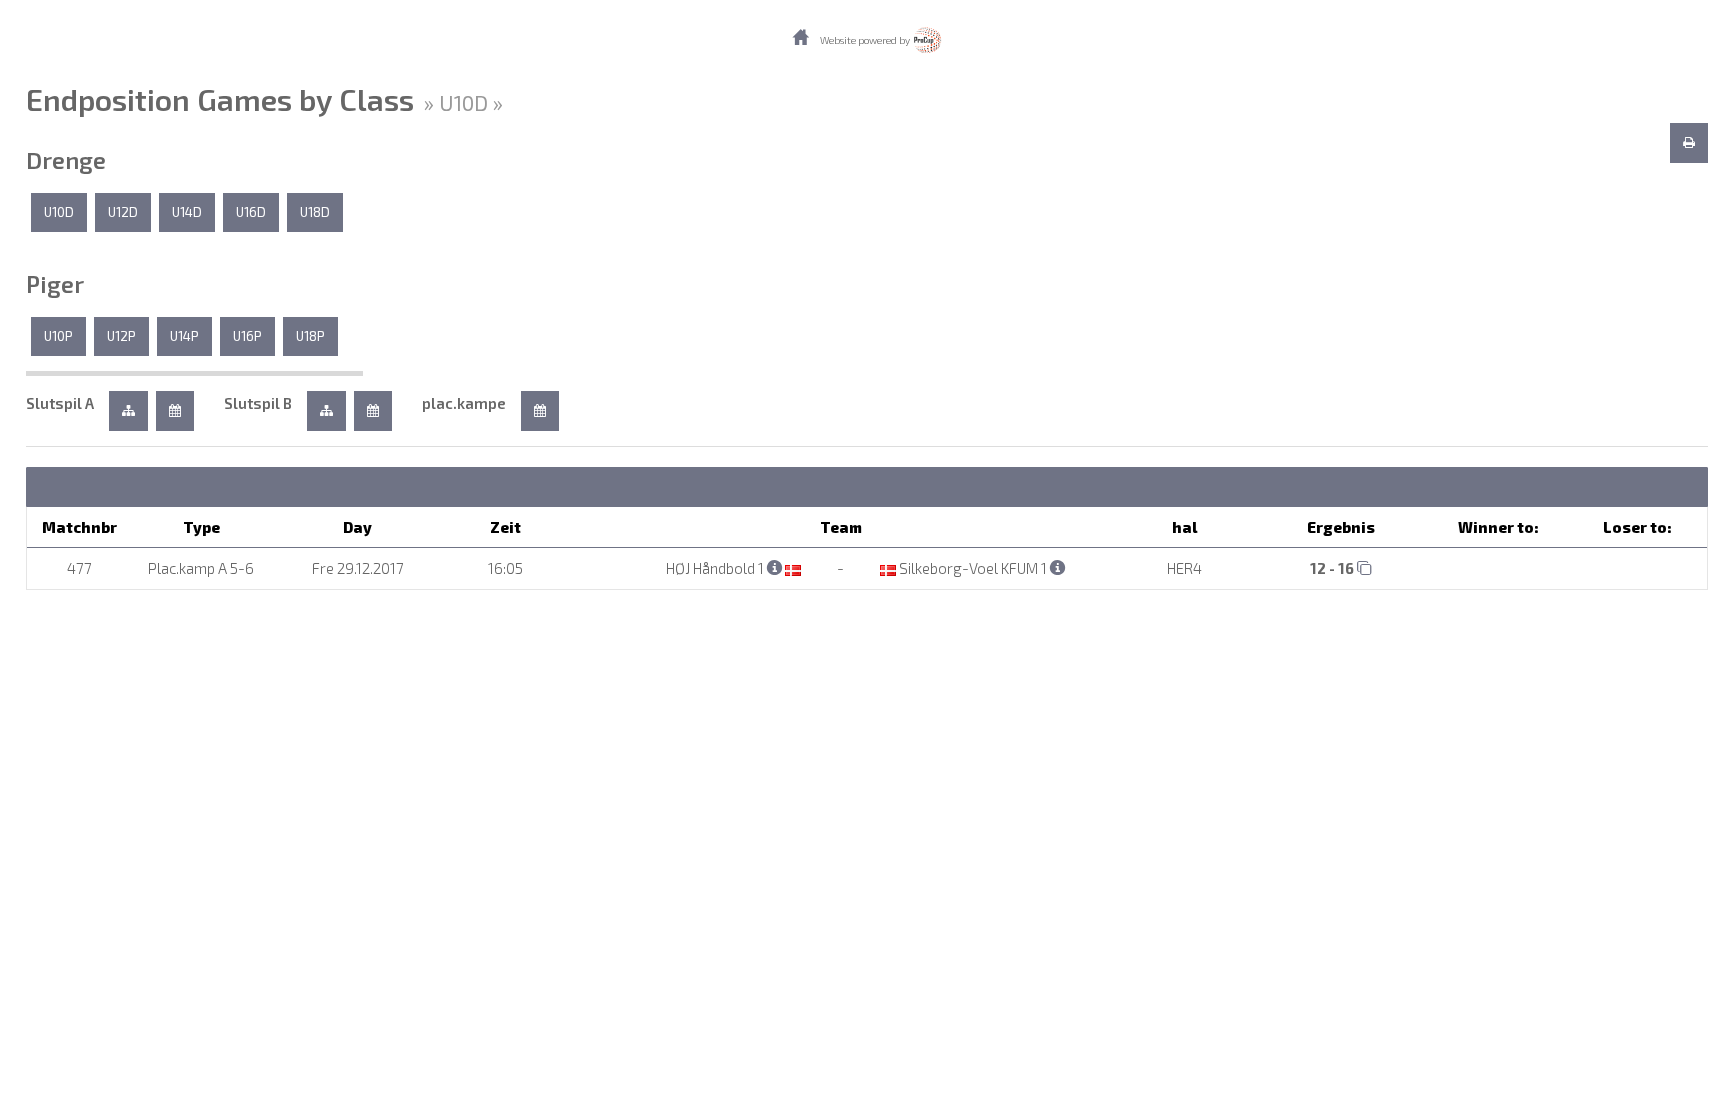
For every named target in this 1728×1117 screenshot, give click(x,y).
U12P (121, 336)
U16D (251, 212)
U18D (315, 212)
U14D (187, 212)
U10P (58, 336)
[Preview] (1689, 143)
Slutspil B (258, 403)
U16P (247, 336)
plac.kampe (464, 403)
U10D (59, 212)
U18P (310, 336)
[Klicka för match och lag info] (1364, 567)
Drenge (66, 160)
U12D (123, 212)
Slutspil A (60, 403)
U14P (184, 336)
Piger (55, 284)
